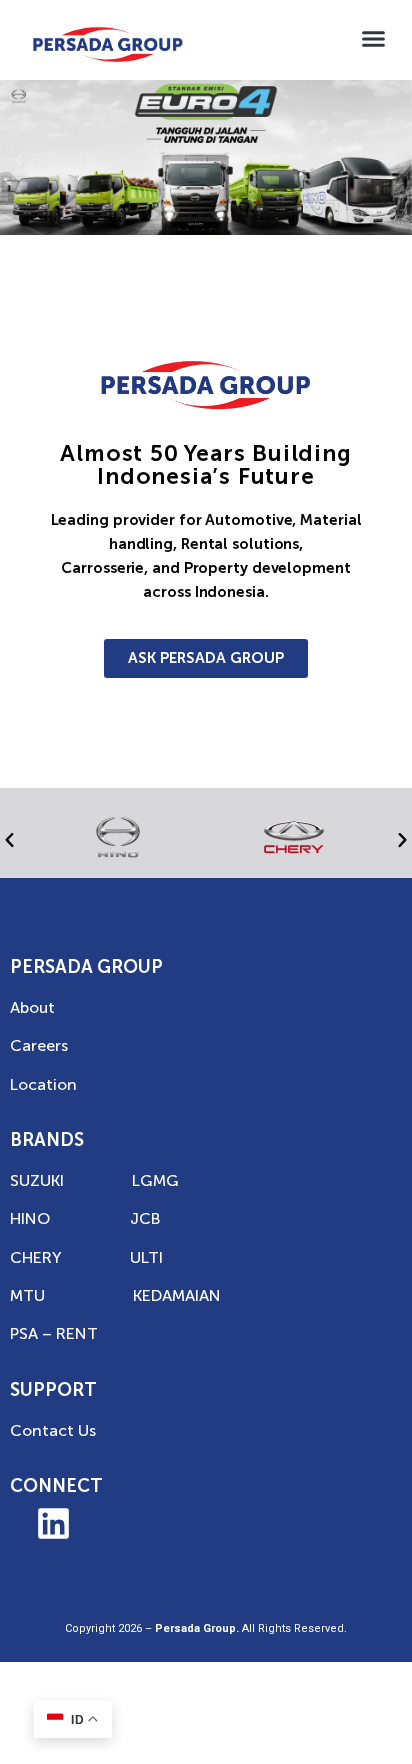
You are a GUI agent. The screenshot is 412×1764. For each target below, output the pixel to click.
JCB (145, 1218)
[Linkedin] (53, 1523)
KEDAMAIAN (177, 1295)
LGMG (155, 1180)
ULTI (146, 1257)
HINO (30, 1218)
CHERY (36, 1257)
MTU (27, 1295)
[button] (374, 39)
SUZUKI (37, 1180)
